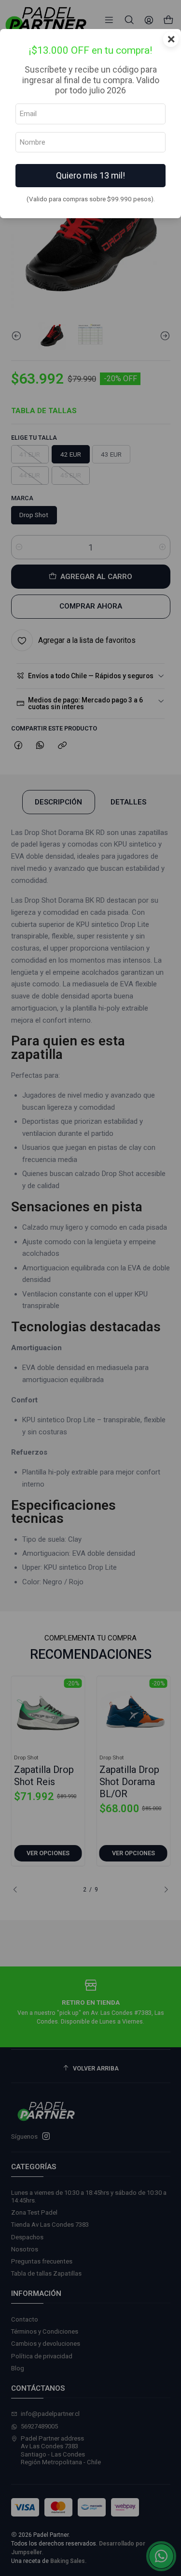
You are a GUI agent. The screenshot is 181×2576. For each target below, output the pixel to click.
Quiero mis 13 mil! (90, 175)
